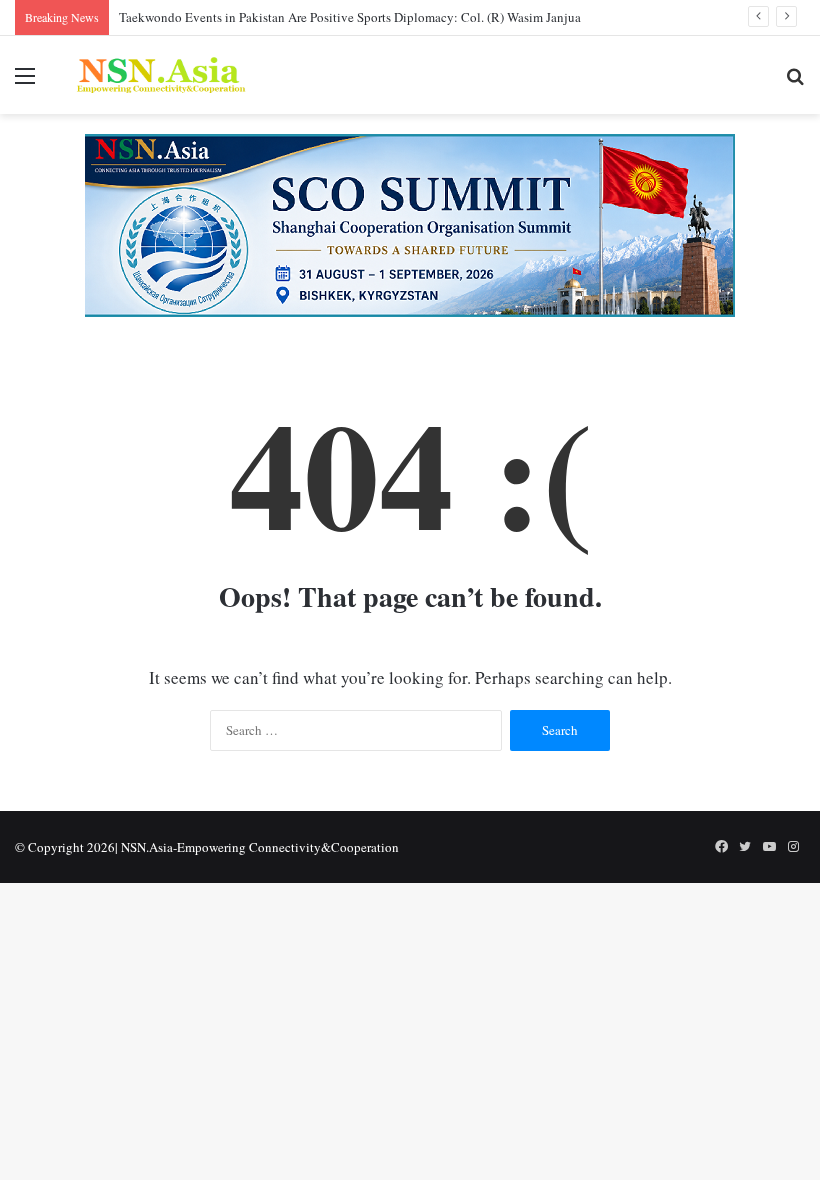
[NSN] (160, 75)
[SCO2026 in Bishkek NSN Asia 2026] (410, 223)
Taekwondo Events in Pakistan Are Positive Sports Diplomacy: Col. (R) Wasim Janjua (350, 17)
